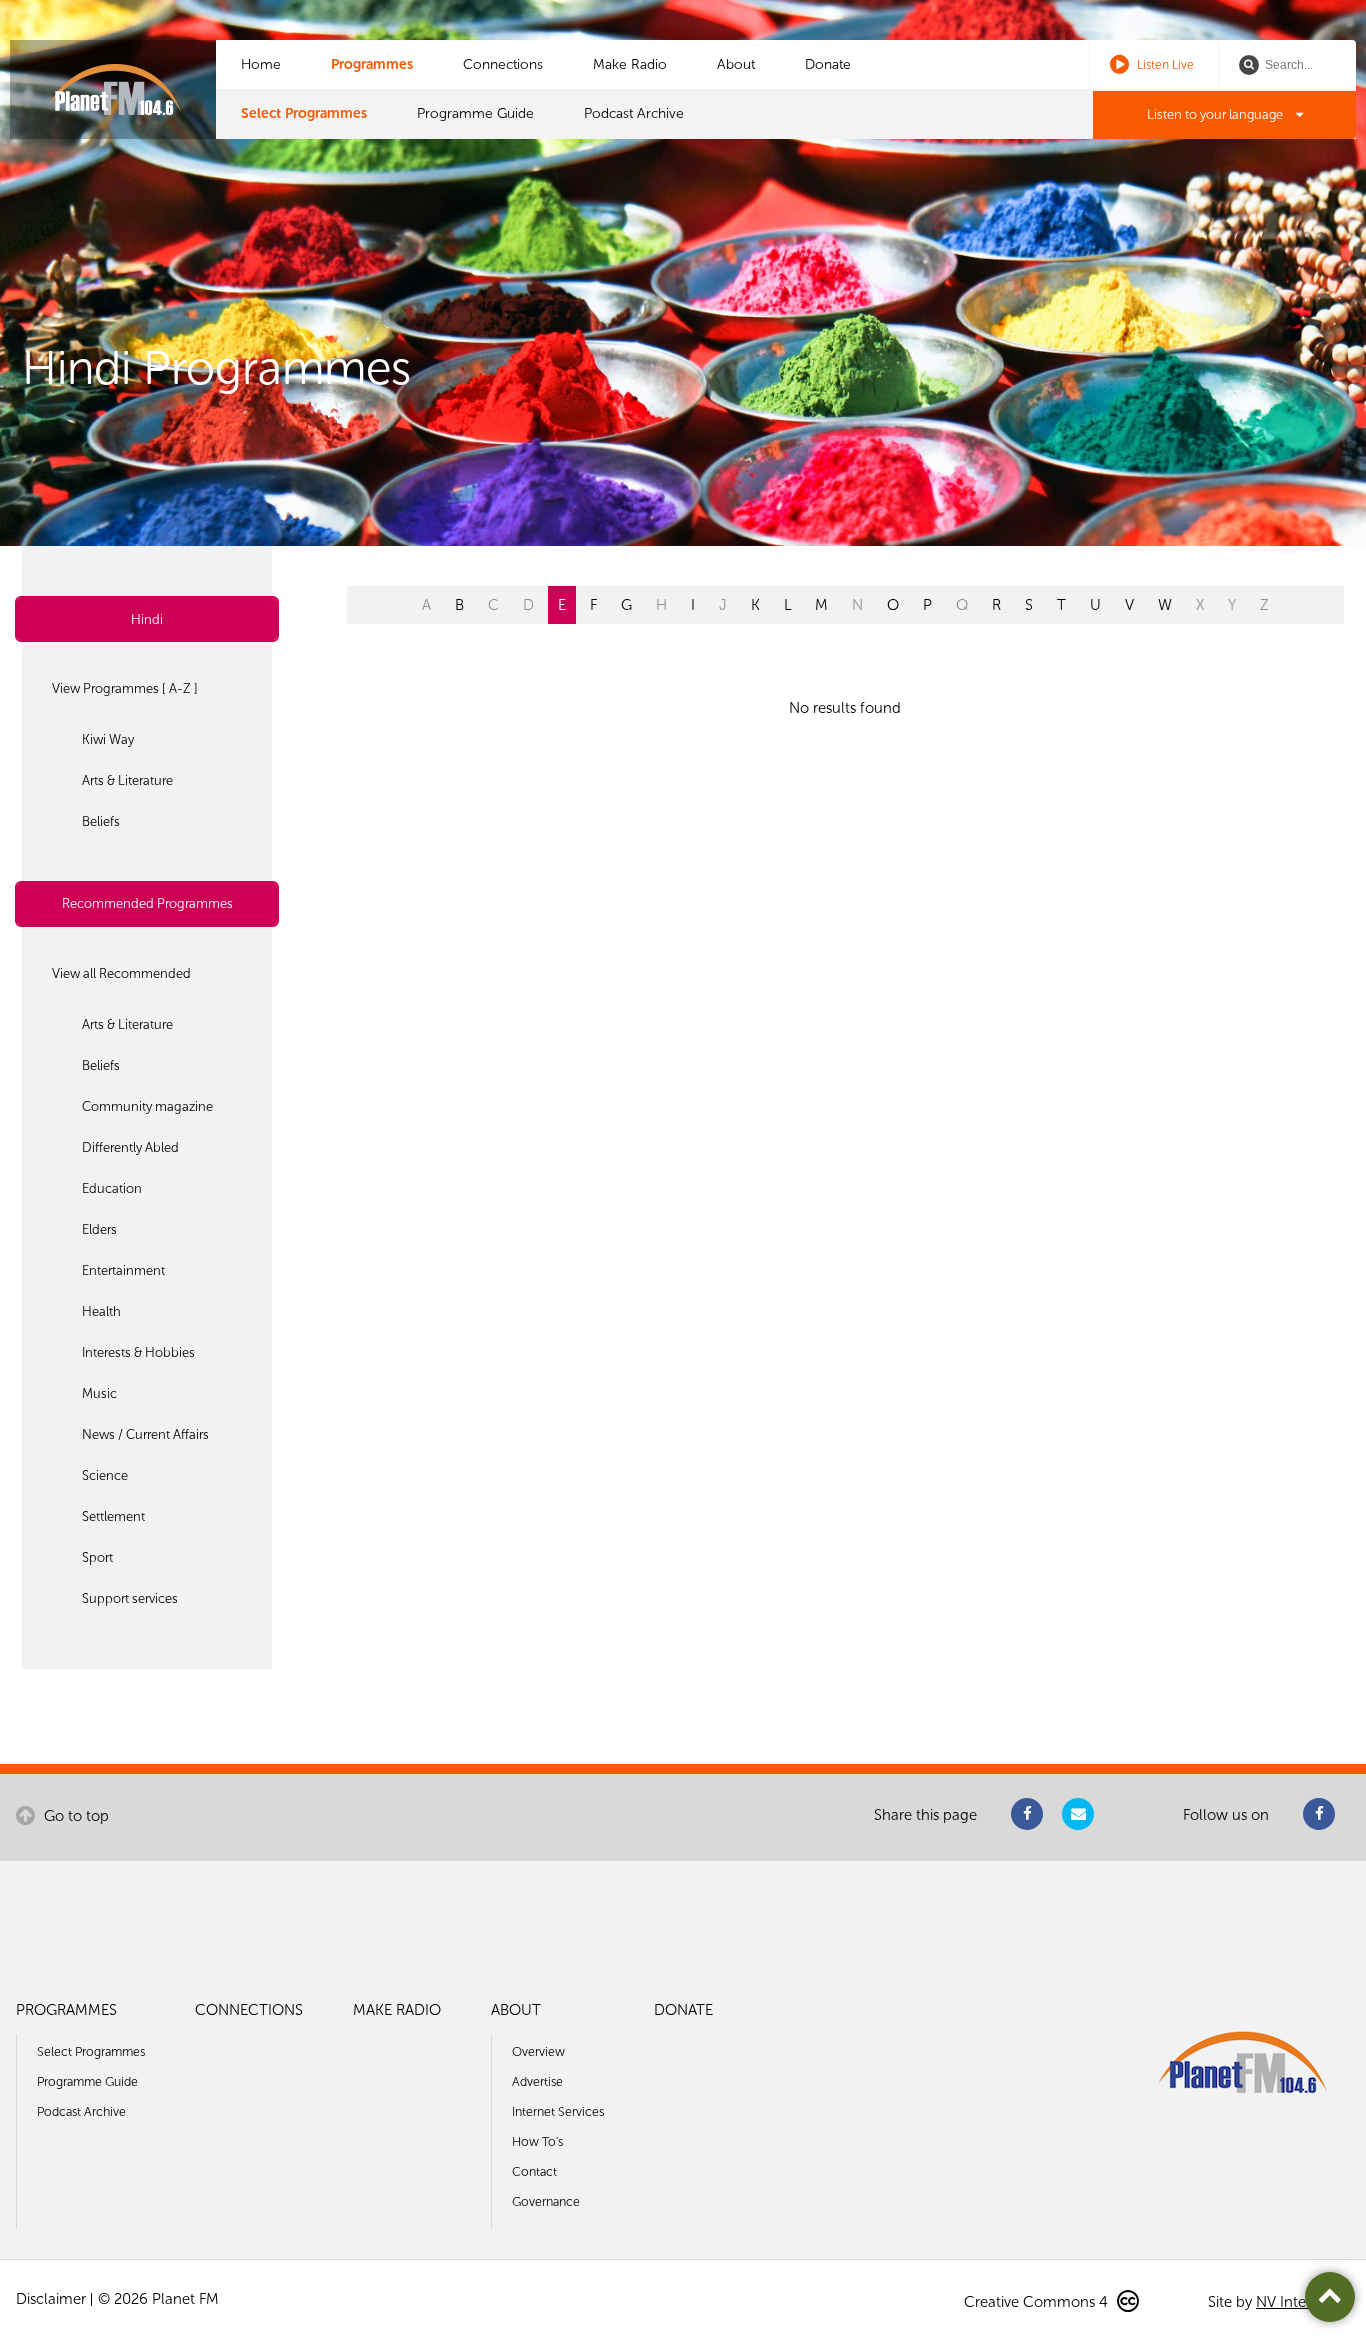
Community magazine (147, 1106)
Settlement (113, 1516)
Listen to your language (1216, 114)
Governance (546, 2201)
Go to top (74, 1816)
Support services (130, 1598)
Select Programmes (304, 113)
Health (101, 1311)
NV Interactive (1303, 2302)
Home (261, 64)
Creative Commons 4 (1038, 2302)
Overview (538, 2051)
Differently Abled (130, 1147)
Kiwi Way (108, 739)
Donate (828, 64)
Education (112, 1188)
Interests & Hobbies (138, 1352)
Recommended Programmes (147, 903)
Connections (503, 64)
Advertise (537, 2081)
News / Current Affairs (145, 1434)
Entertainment (123, 1270)
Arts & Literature (127, 780)
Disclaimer (51, 2299)
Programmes (372, 64)
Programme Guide (475, 113)
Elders (99, 1229)
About (736, 64)
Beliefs (101, 821)
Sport (97, 1557)
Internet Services (558, 2111)
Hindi (147, 619)
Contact (534, 2171)
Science (105, 1475)
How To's (537, 2141)
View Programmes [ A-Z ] (125, 688)
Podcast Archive (634, 113)
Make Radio (630, 64)
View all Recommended (121, 973)
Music (99, 1393)
